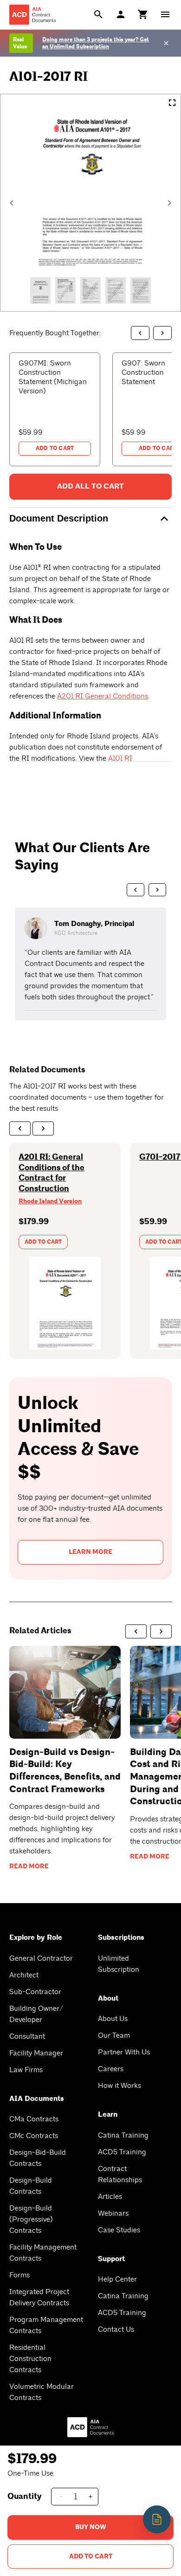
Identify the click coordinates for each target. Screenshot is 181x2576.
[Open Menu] (165, 14)
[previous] (20, 1128)
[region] (90, 964)
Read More (29, 1866)
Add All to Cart (90, 486)
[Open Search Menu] (98, 14)
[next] (43, 1128)
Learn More (90, 1552)
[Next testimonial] (157, 890)
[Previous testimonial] (136, 890)
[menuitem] (143, 14)
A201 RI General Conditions (103, 696)
